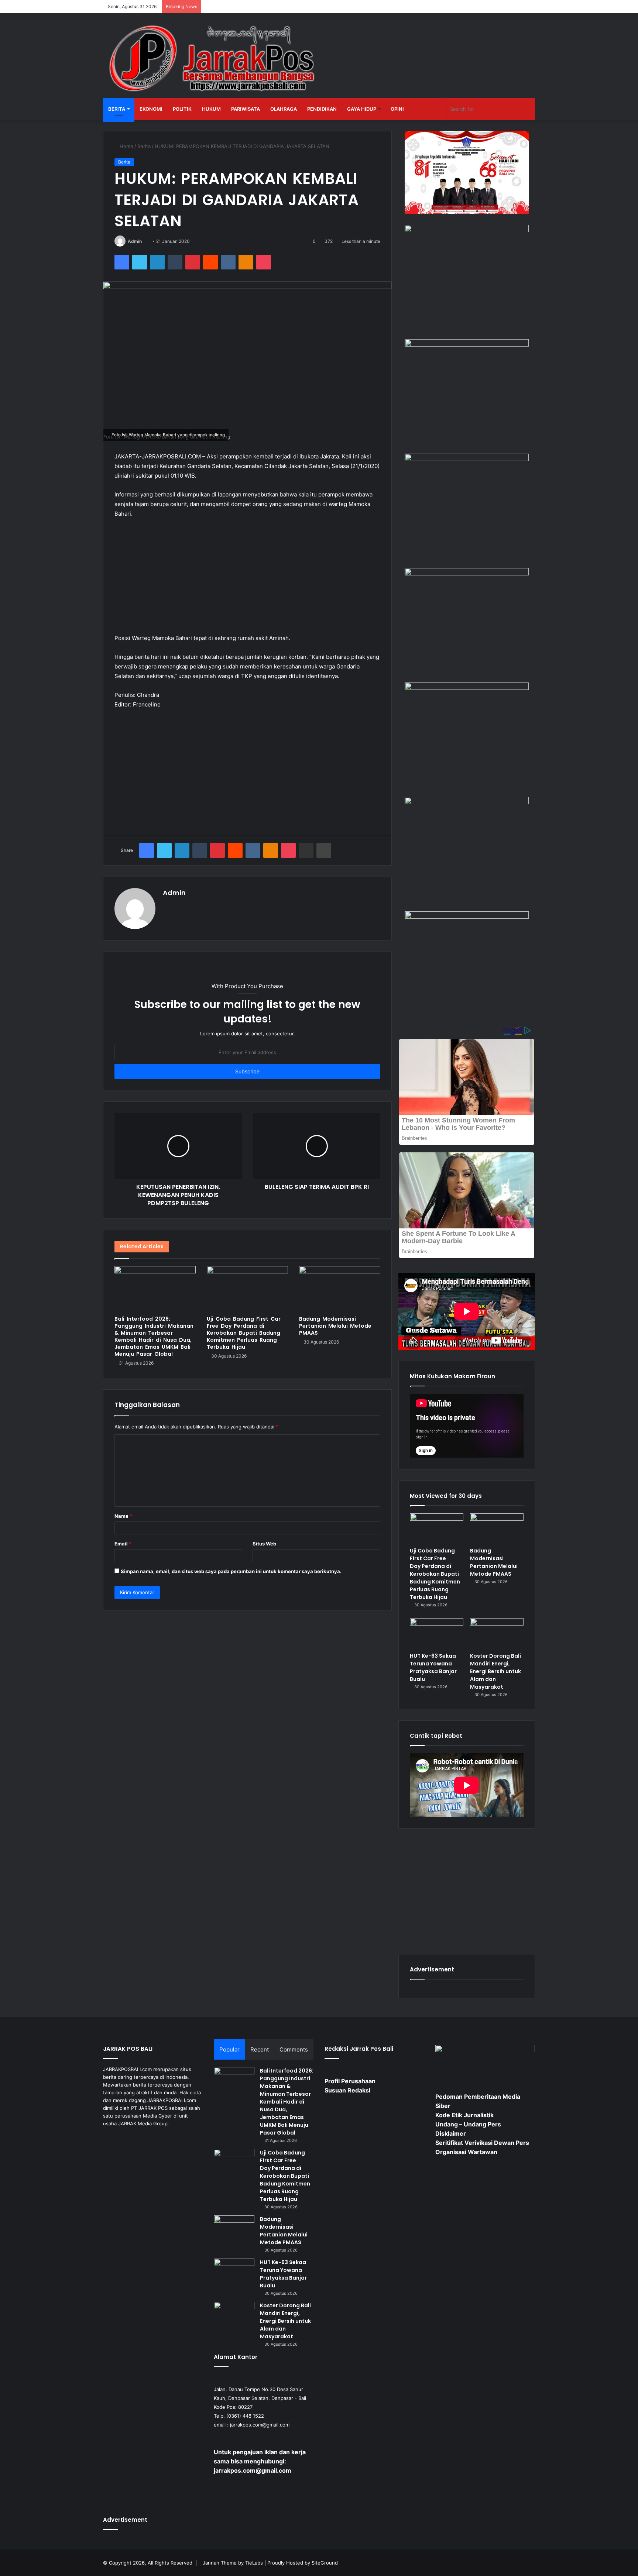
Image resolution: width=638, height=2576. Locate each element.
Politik (182, 109)
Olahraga (284, 109)
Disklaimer (451, 2133)
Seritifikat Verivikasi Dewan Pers (482, 2143)
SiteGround (325, 2563)
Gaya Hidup (362, 109)
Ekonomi (151, 109)
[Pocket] (264, 262)
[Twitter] (140, 262)
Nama (123, 1516)
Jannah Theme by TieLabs (233, 2563)
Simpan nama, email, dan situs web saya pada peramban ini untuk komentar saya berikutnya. (231, 1571)
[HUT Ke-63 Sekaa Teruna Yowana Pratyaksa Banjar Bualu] (437, 1633)
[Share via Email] (306, 850)
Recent (260, 2049)
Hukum (211, 109)
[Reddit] (210, 262)
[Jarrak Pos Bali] (214, 59)
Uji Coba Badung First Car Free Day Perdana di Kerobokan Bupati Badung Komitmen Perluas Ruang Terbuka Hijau (244, 1333)
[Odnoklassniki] (246, 262)
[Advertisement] (247, 579)
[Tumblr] (175, 262)
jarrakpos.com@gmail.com (260, 2425)
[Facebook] (122, 262)
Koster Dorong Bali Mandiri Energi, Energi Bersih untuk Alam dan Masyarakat (495, 1671)
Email (123, 1544)
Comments (294, 2049)
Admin (135, 241)
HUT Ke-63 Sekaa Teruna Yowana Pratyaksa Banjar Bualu (433, 1667)
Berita (117, 109)
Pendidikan (322, 109)
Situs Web (264, 1544)
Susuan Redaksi (347, 2090)
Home (126, 146)
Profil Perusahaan (350, 2081)
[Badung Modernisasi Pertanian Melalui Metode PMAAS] (340, 1289)
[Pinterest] (193, 262)
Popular (229, 2049)
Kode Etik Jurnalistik (464, 2115)
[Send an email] (145, 241)
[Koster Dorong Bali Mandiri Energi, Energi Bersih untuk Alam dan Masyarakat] (497, 1633)
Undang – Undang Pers (468, 2124)
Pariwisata (246, 109)
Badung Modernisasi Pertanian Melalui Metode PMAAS (335, 1326)
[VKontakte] (228, 262)
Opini (397, 109)
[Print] (324, 850)
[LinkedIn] (157, 262)
